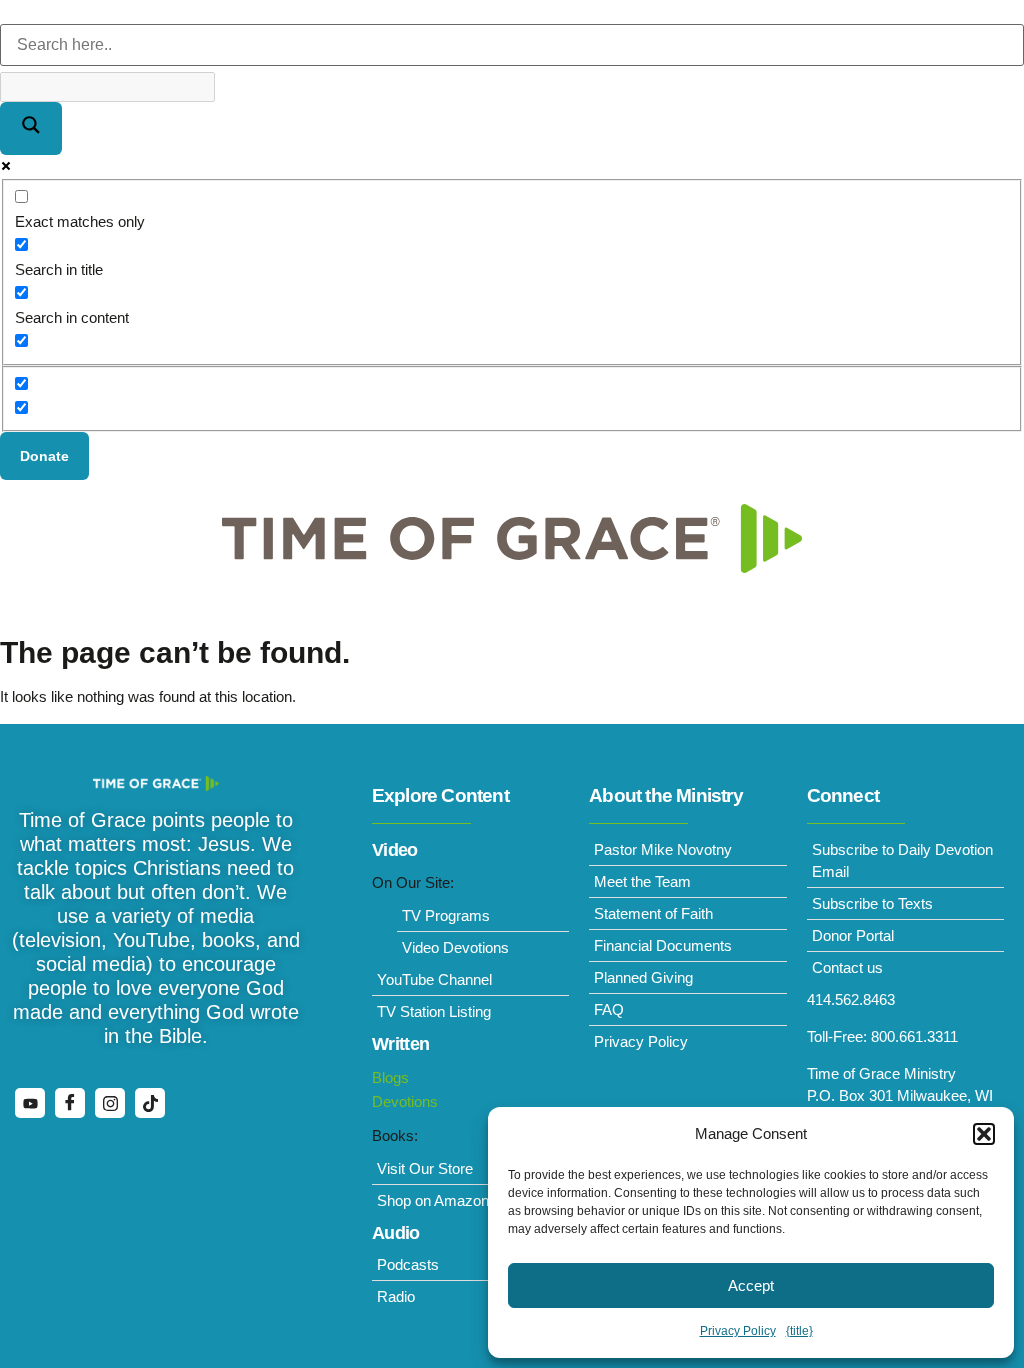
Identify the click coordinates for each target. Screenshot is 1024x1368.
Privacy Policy (738, 1331)
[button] (984, 1134)
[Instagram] (110, 1103)
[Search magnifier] (31, 128)
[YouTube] (30, 1103)
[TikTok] (150, 1103)
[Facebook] (70, 1103)
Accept (751, 1285)
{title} (799, 1331)
